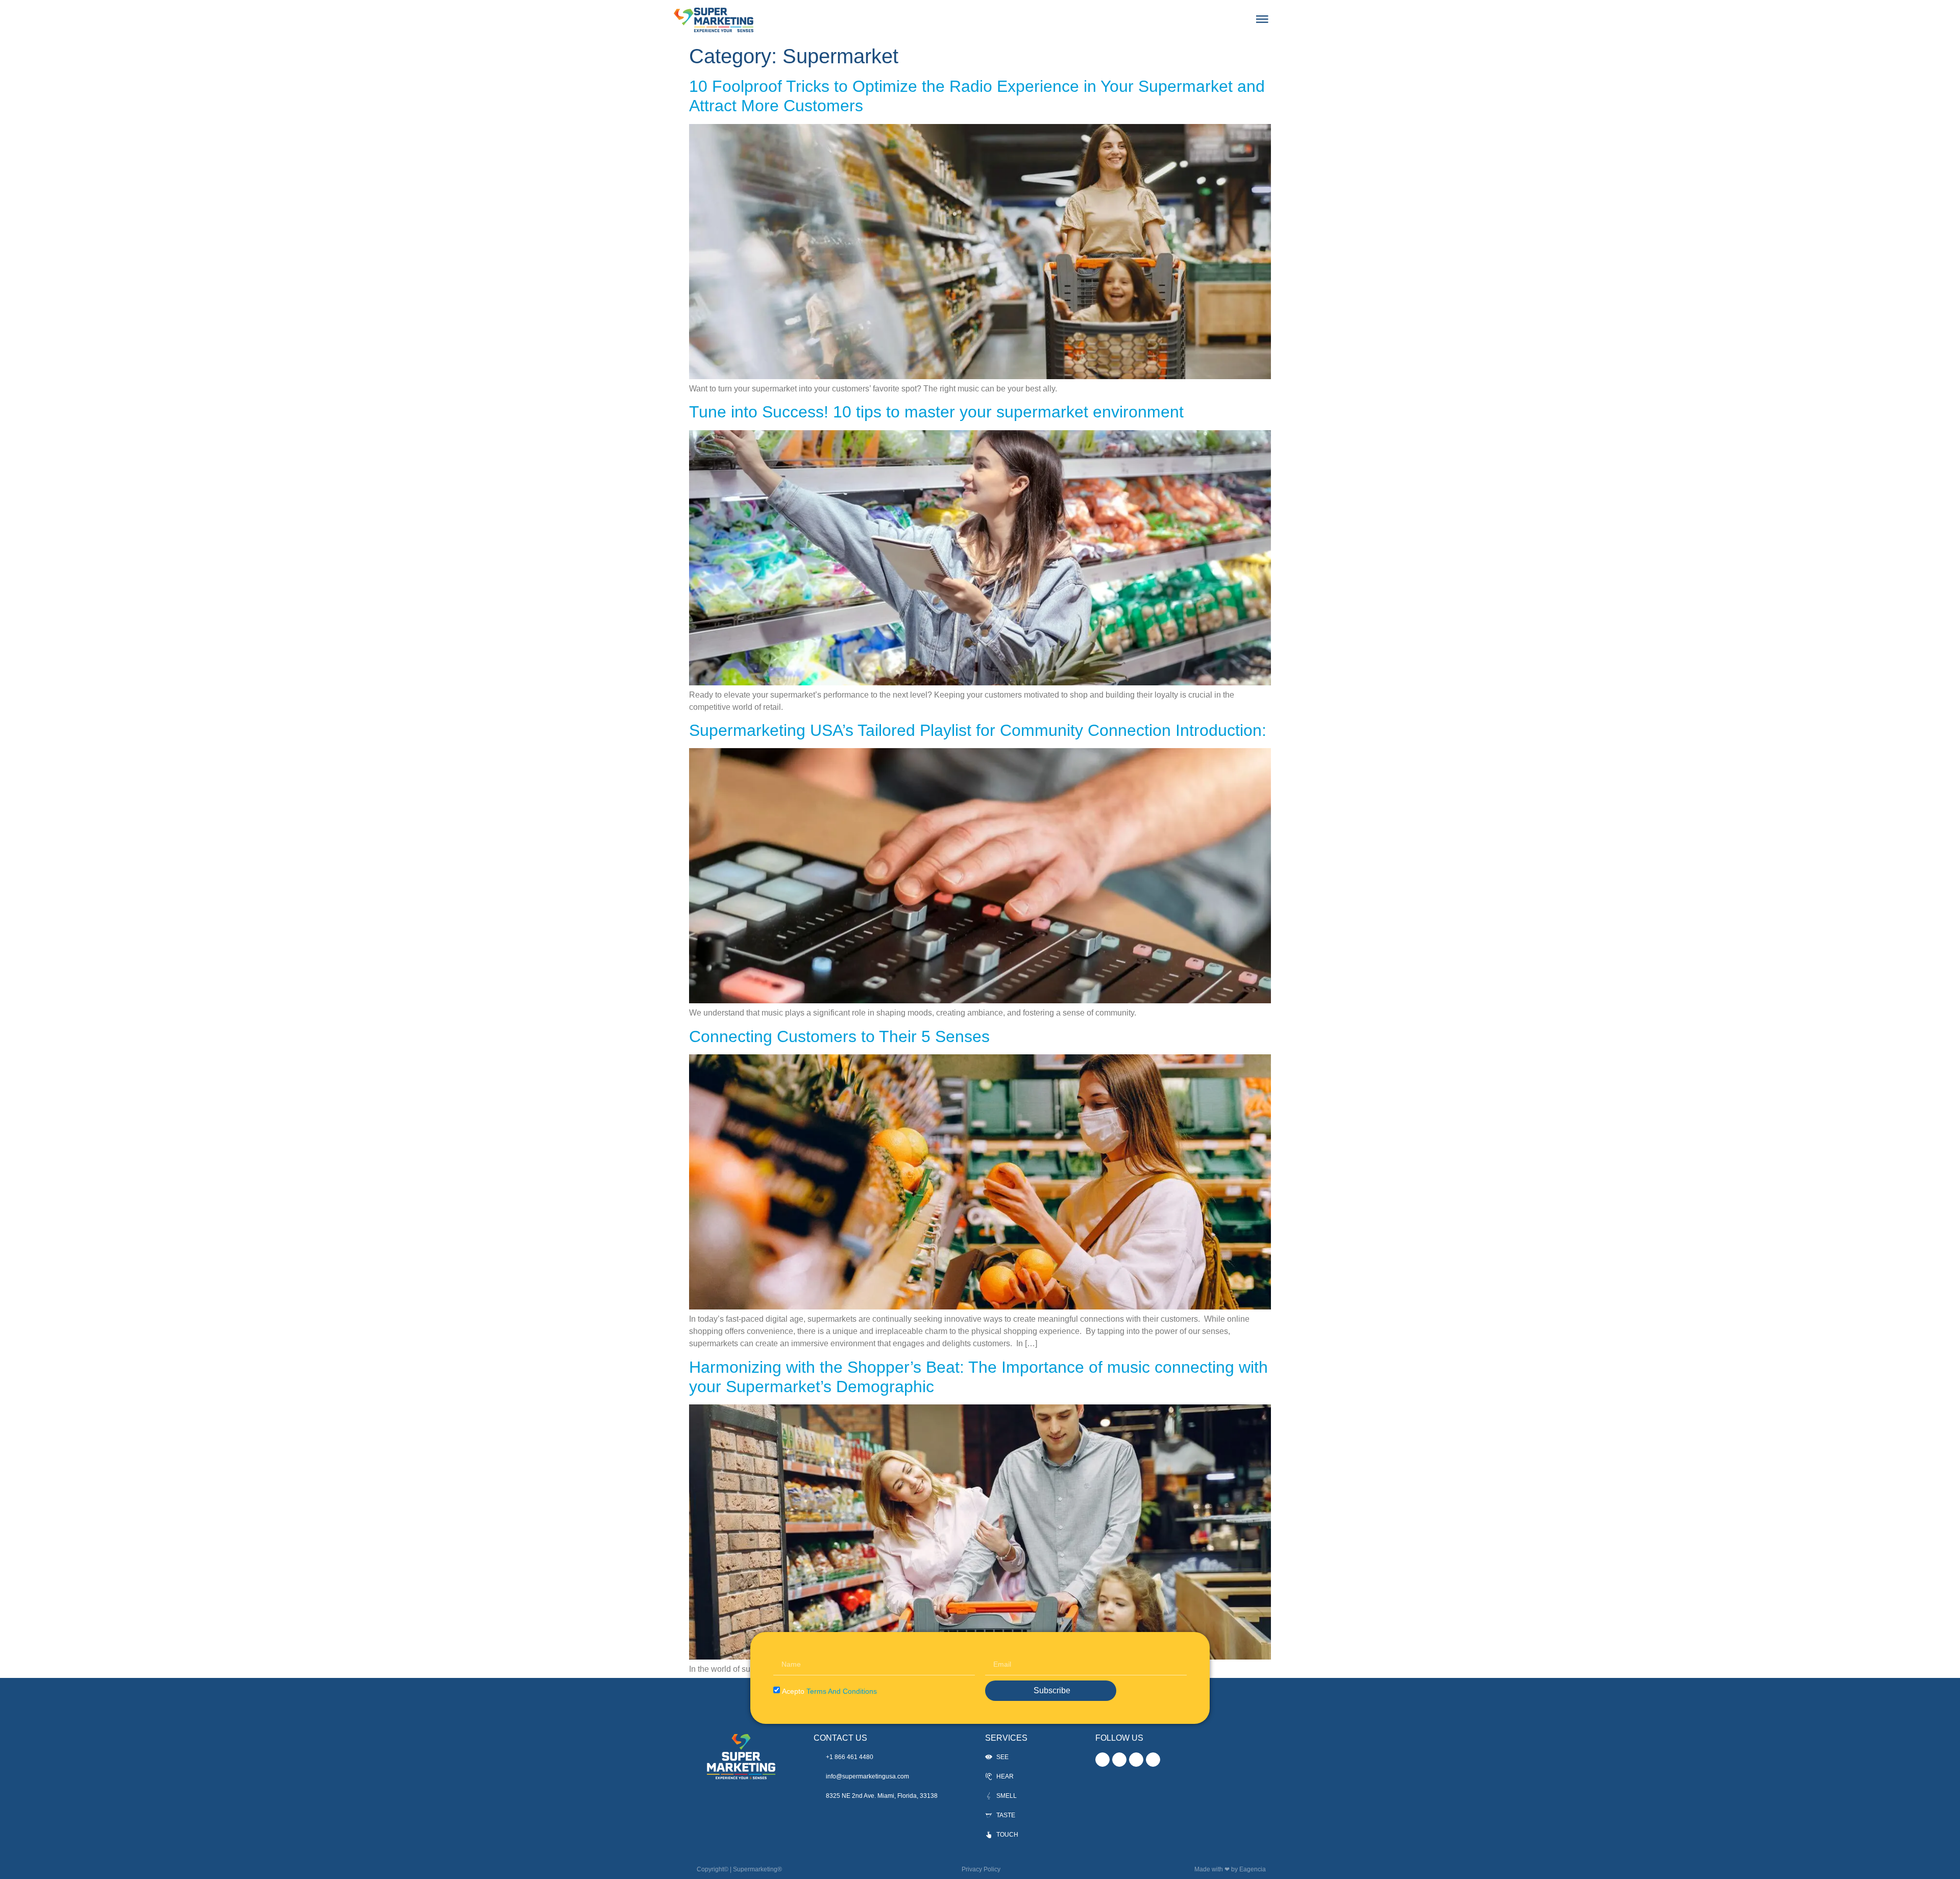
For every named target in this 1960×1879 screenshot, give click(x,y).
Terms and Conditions (842, 1691)
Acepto (829, 1691)
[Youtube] (1153, 1760)
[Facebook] (1119, 1760)
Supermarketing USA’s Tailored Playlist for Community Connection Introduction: (978, 730)
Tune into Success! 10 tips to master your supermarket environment (936, 412)
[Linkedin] (1136, 1760)
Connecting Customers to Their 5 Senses (839, 1036)
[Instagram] (1102, 1760)
